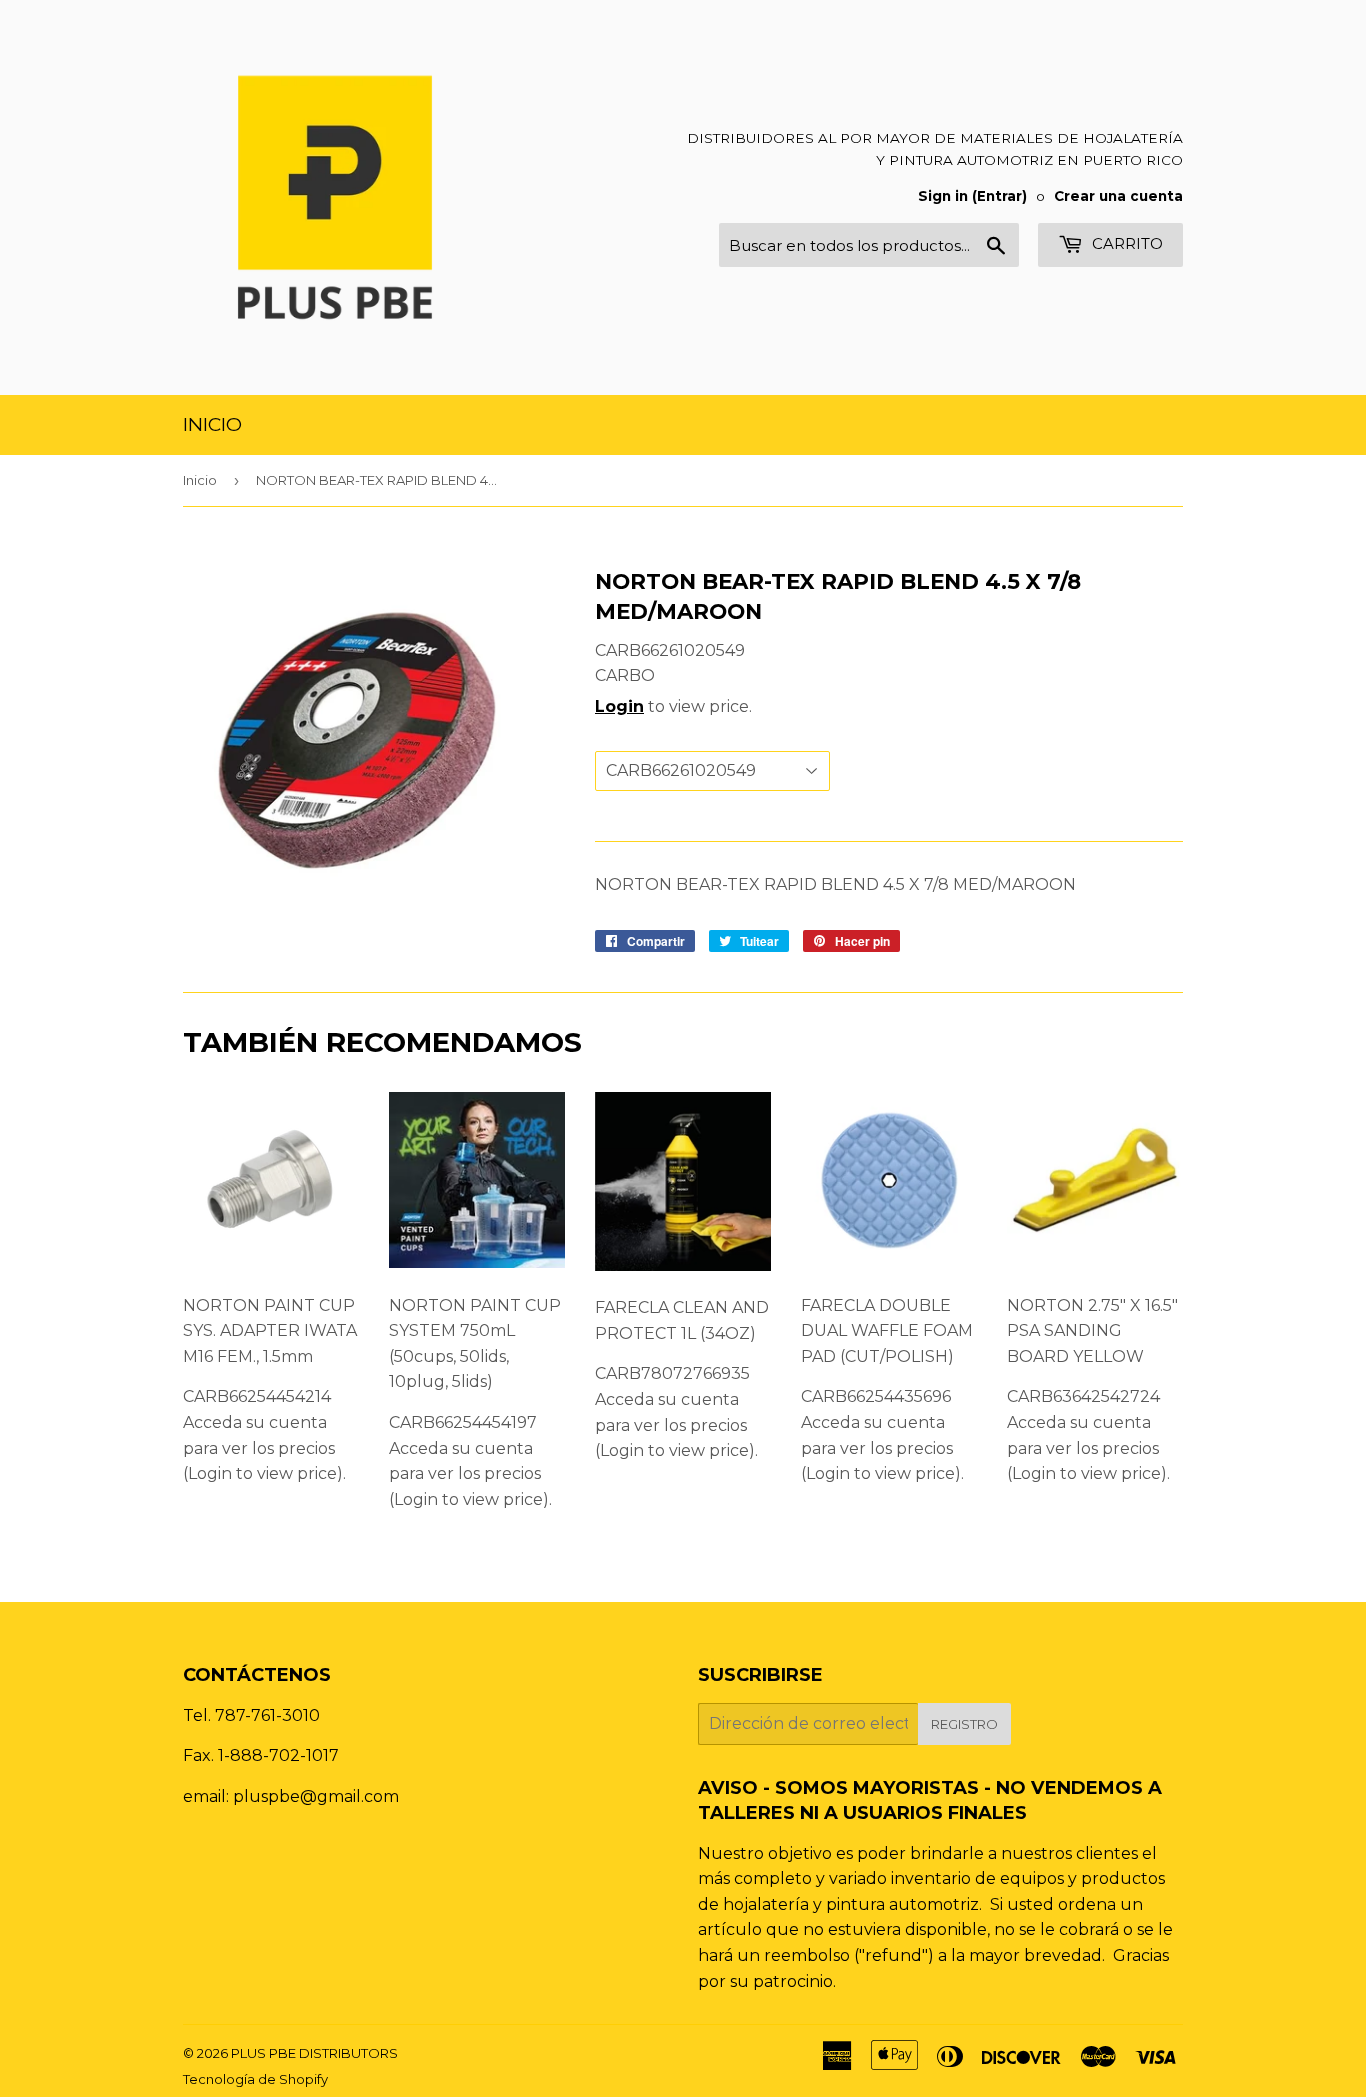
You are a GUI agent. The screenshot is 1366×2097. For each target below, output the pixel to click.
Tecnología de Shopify (255, 2079)
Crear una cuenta (1118, 196)
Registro (964, 1724)
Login (619, 706)
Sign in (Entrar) (972, 196)
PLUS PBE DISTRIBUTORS (314, 2053)
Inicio (212, 424)
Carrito (1125, 243)
